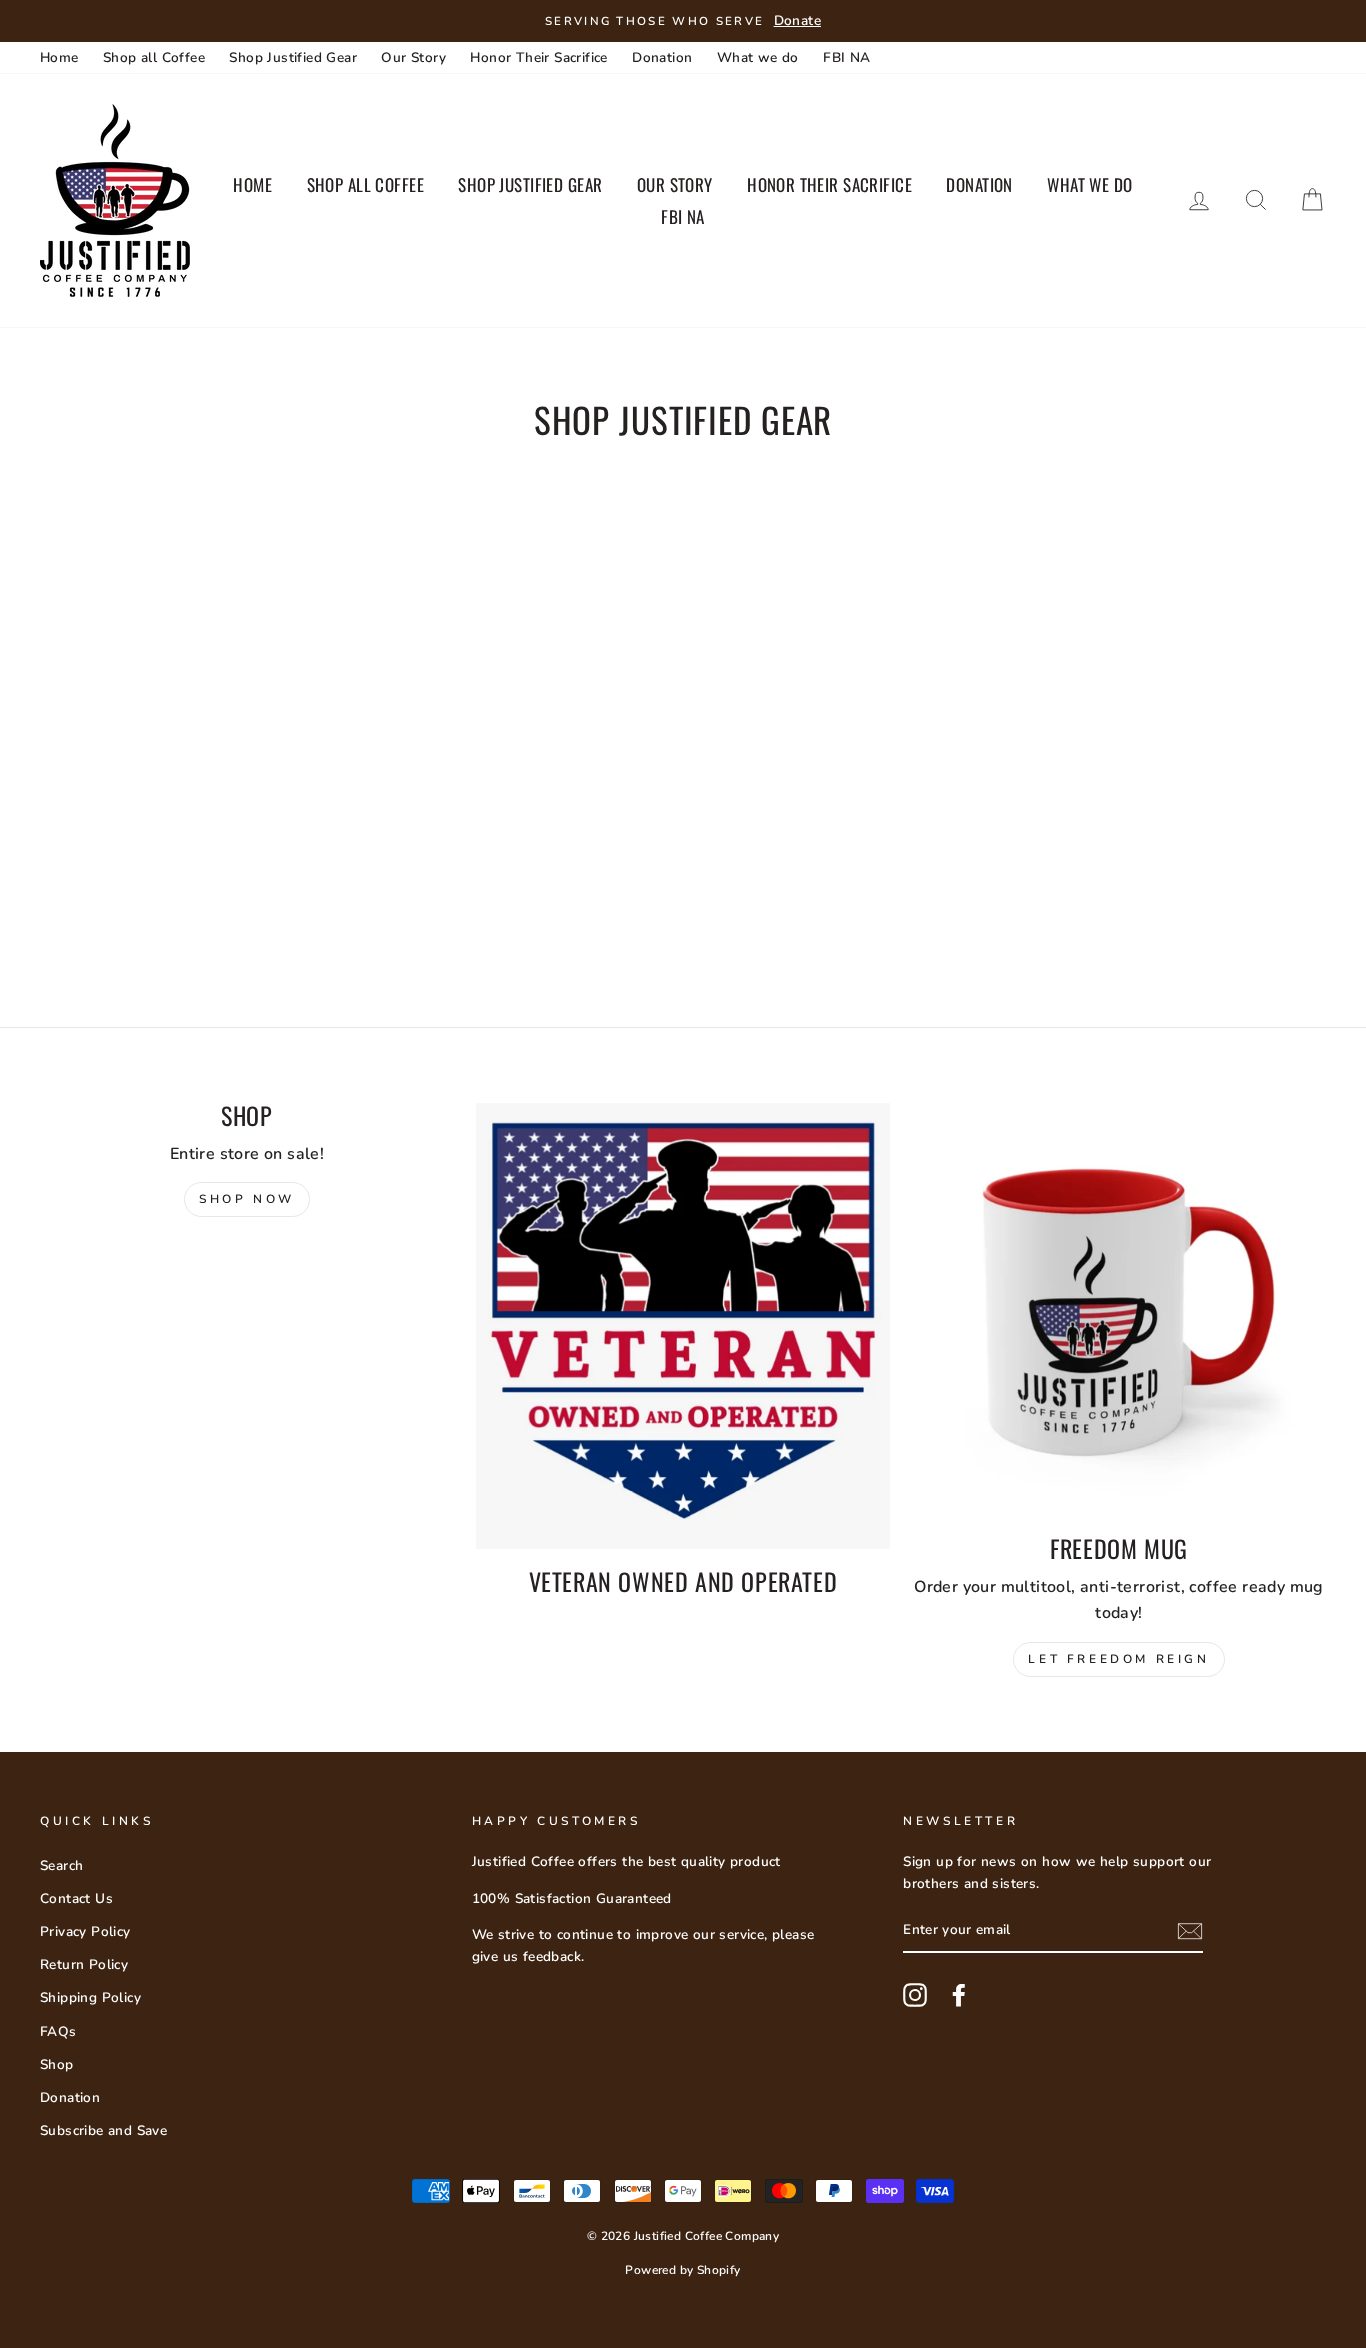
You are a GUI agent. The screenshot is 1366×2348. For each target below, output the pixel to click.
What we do (758, 57)
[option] (683, 21)
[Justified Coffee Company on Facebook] (959, 1995)
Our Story (413, 57)
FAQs (58, 2031)
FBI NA (846, 57)
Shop (57, 2064)
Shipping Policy (90, 1997)
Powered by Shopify (682, 2270)
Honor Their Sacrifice (538, 57)
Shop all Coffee (154, 57)
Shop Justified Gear (293, 57)
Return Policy (84, 1964)
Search (61, 1865)
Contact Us (76, 1898)
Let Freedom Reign (1118, 1659)
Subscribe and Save (103, 2130)
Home (59, 57)
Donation (662, 57)
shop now (247, 1199)
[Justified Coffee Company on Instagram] (915, 1995)
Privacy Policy (85, 1931)
